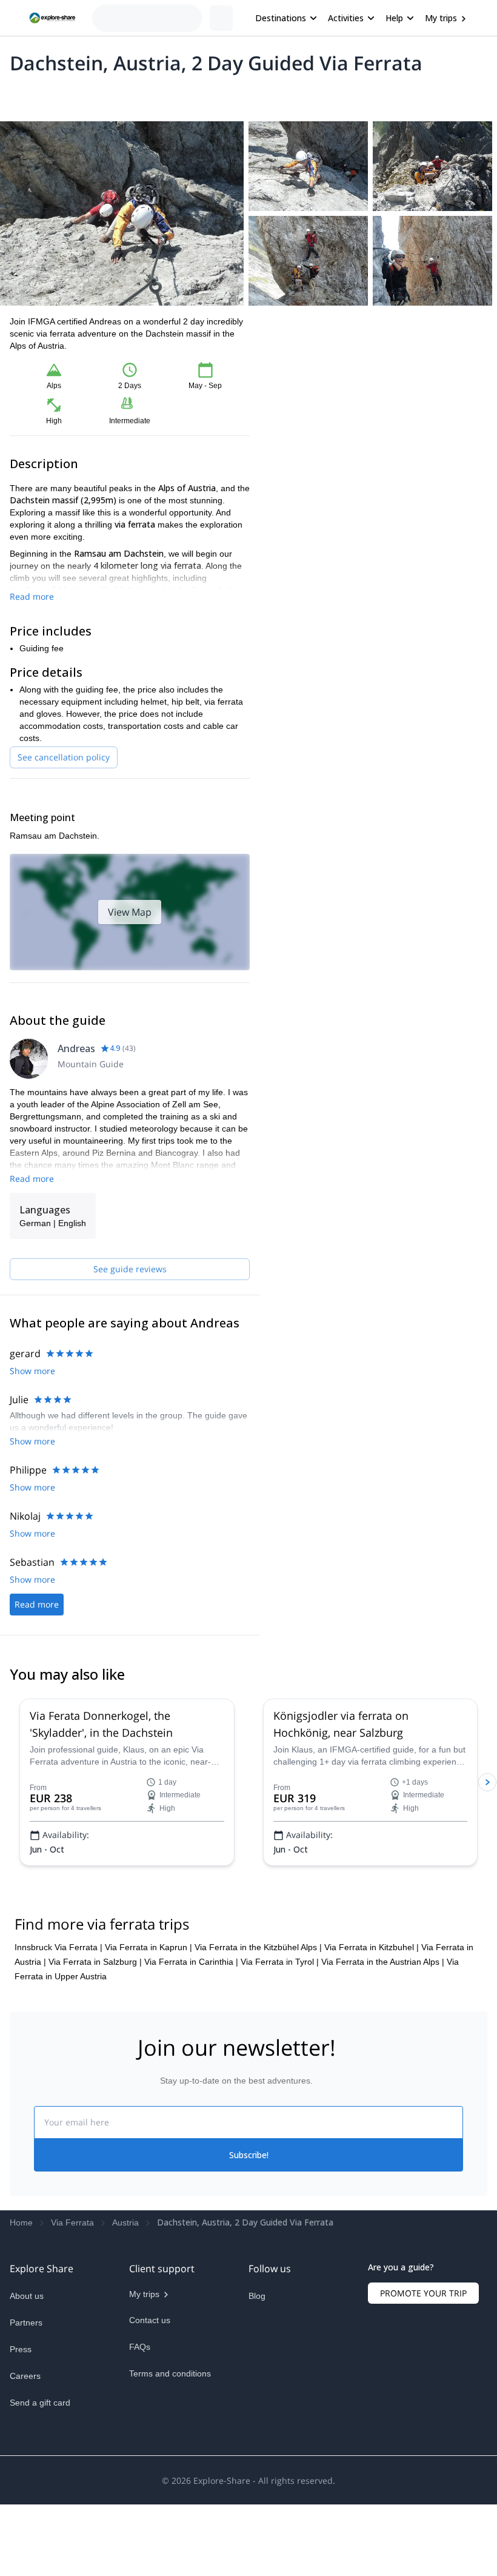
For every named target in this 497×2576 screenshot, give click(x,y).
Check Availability (379, 433)
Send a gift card (40, 2446)
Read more (32, 596)
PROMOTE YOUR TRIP (423, 2337)
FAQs (140, 2390)
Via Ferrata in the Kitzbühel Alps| (258, 1991)
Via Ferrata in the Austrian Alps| (383, 2005)
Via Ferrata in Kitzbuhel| (372, 1991)
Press (21, 2393)
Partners (26, 2366)
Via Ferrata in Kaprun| (148, 1991)
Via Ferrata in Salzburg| (95, 2005)
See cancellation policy (64, 757)
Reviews (245, 95)
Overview (23, 95)
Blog (257, 2340)
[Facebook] (258, 2368)
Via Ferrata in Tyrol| (280, 2005)
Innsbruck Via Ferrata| (58, 1991)
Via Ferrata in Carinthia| (191, 2005)
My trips (441, 18)
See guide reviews (130, 1269)
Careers (25, 2420)
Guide (205, 95)
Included (165, 95)
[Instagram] (287, 2368)
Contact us (150, 2364)
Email (293, 373)
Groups (122, 95)
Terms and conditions (170, 2417)
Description (74, 95)
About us (27, 2340)
